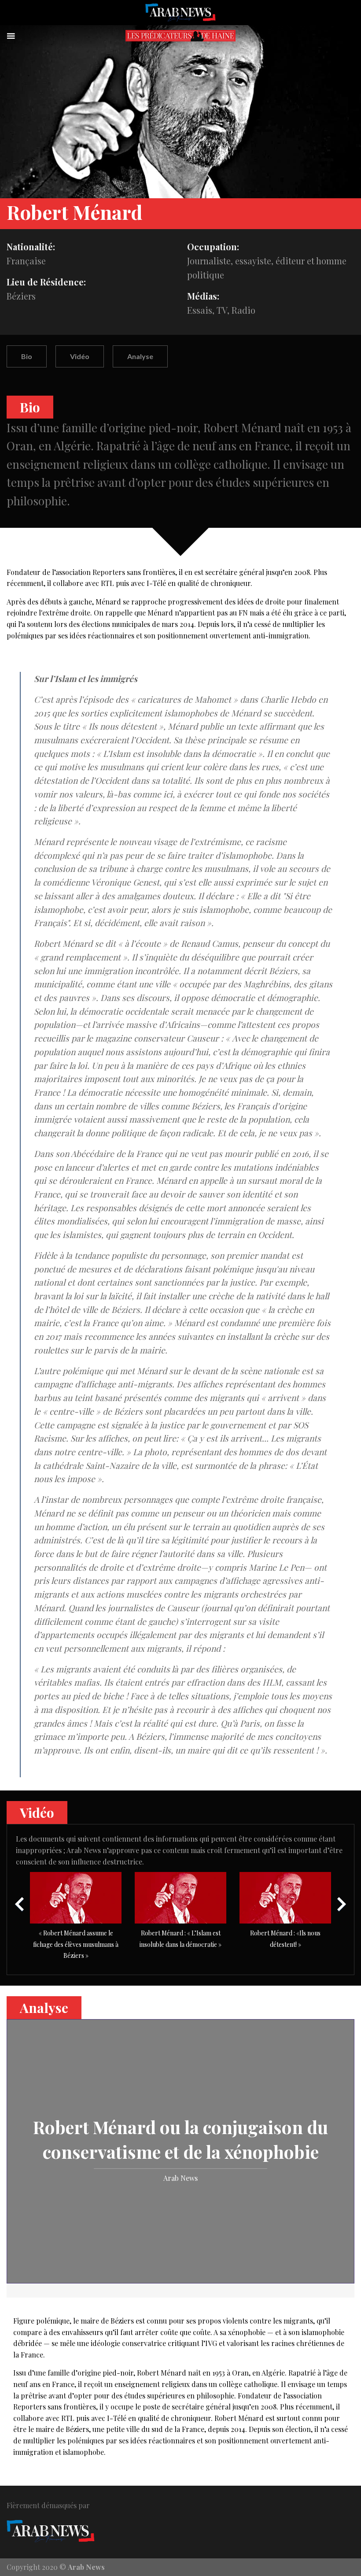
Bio (27, 356)
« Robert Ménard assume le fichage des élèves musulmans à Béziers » (76, 1944)
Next (341, 1904)
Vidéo (80, 356)
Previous (20, 1904)
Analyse (140, 356)
